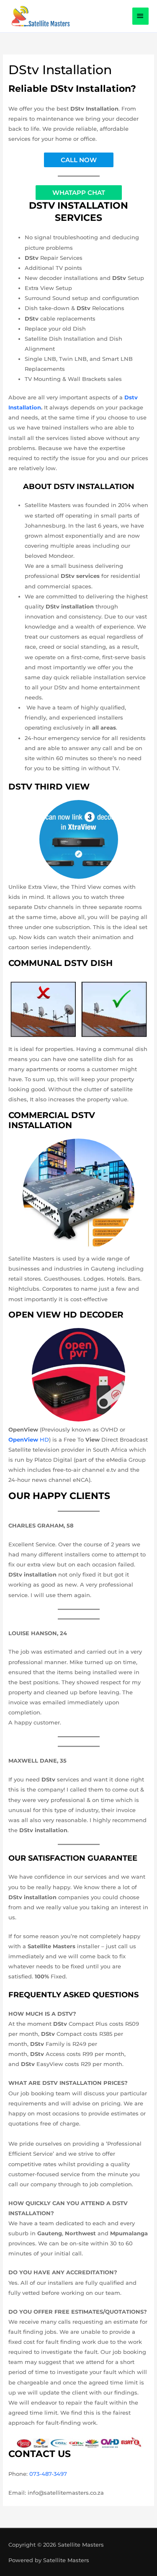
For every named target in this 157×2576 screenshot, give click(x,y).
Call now (79, 160)
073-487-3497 (48, 2474)
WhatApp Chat (79, 193)
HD (29, 1439)
